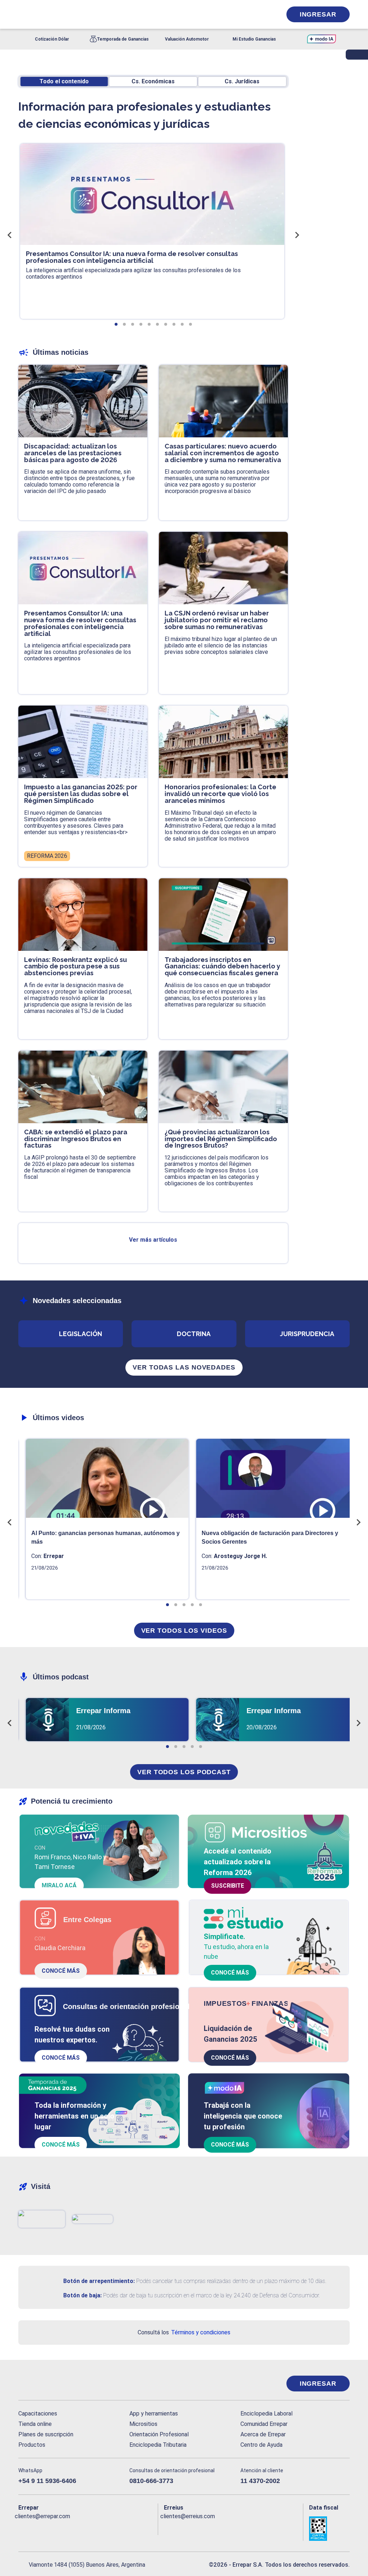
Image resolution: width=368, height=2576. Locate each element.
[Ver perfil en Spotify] (118, 2528)
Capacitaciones (38, 2414)
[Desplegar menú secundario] (254, 14)
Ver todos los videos (184, 1631)
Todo (64, 81)
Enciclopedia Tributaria (158, 2445)
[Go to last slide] (10, 235)
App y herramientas (154, 2414)
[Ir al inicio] (47, 2384)
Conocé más (61, 1971)
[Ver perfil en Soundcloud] (102, 2528)
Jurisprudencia (307, 1334)
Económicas (153, 81)
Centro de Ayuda (261, 2445)
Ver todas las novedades (184, 1367)
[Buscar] (99, 14)
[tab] (116, 324)
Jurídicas (242, 81)
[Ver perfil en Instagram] (86, 2528)
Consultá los (184, 2332)
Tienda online (35, 2424)
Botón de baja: (82, 2295)
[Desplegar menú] (23, 14)
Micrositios (143, 2424)
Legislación (80, 1334)
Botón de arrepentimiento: (99, 2281)
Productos (32, 2445)
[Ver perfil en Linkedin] (55, 2528)
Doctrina (194, 1334)
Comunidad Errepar (264, 2424)
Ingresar (318, 14)
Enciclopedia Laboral (266, 2414)
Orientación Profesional (159, 2434)
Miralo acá (59, 1885)
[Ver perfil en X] (40, 2528)
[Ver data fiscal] (329, 2529)
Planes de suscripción (46, 2434)
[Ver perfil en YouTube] (71, 2528)
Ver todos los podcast (184, 1772)
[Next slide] (296, 235)
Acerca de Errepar (263, 2434)
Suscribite (227, 1886)
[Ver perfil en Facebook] (24, 2528)
